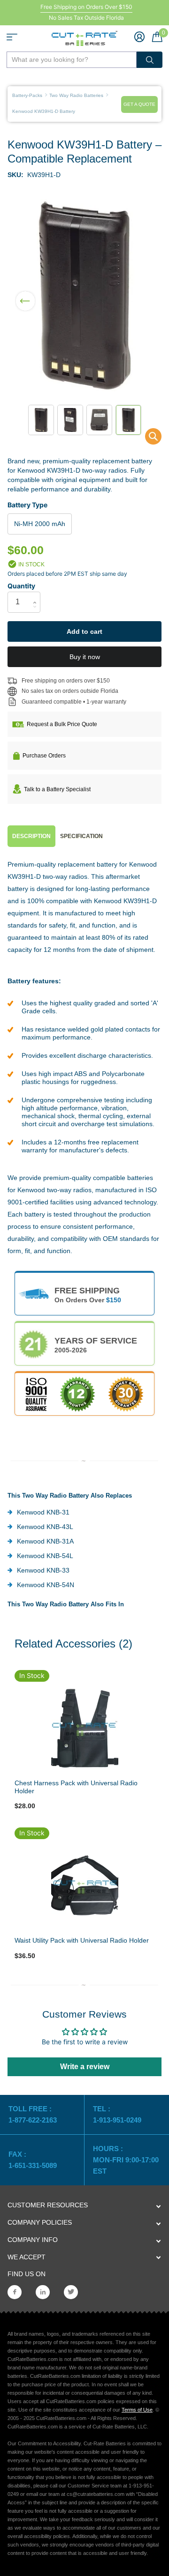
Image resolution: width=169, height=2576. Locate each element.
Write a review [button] (85, 2067)
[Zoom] (84, 1728)
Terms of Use (137, 2410)
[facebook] (15, 2292)
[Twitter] (71, 2292)
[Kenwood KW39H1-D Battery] (147, 439)
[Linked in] (43, 2292)
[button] (25, 295)
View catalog (12, 37)
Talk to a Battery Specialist (57, 789)
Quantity (21, 586)
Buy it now (85, 657)
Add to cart (84, 631)
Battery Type (27, 505)
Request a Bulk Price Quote (62, 724)
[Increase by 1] (37, 594)
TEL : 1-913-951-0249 (117, 2114)
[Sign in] (139, 37)
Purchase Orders (44, 756)
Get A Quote (139, 104)
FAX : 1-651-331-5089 (33, 2160)
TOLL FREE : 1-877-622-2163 (34, 2114)
